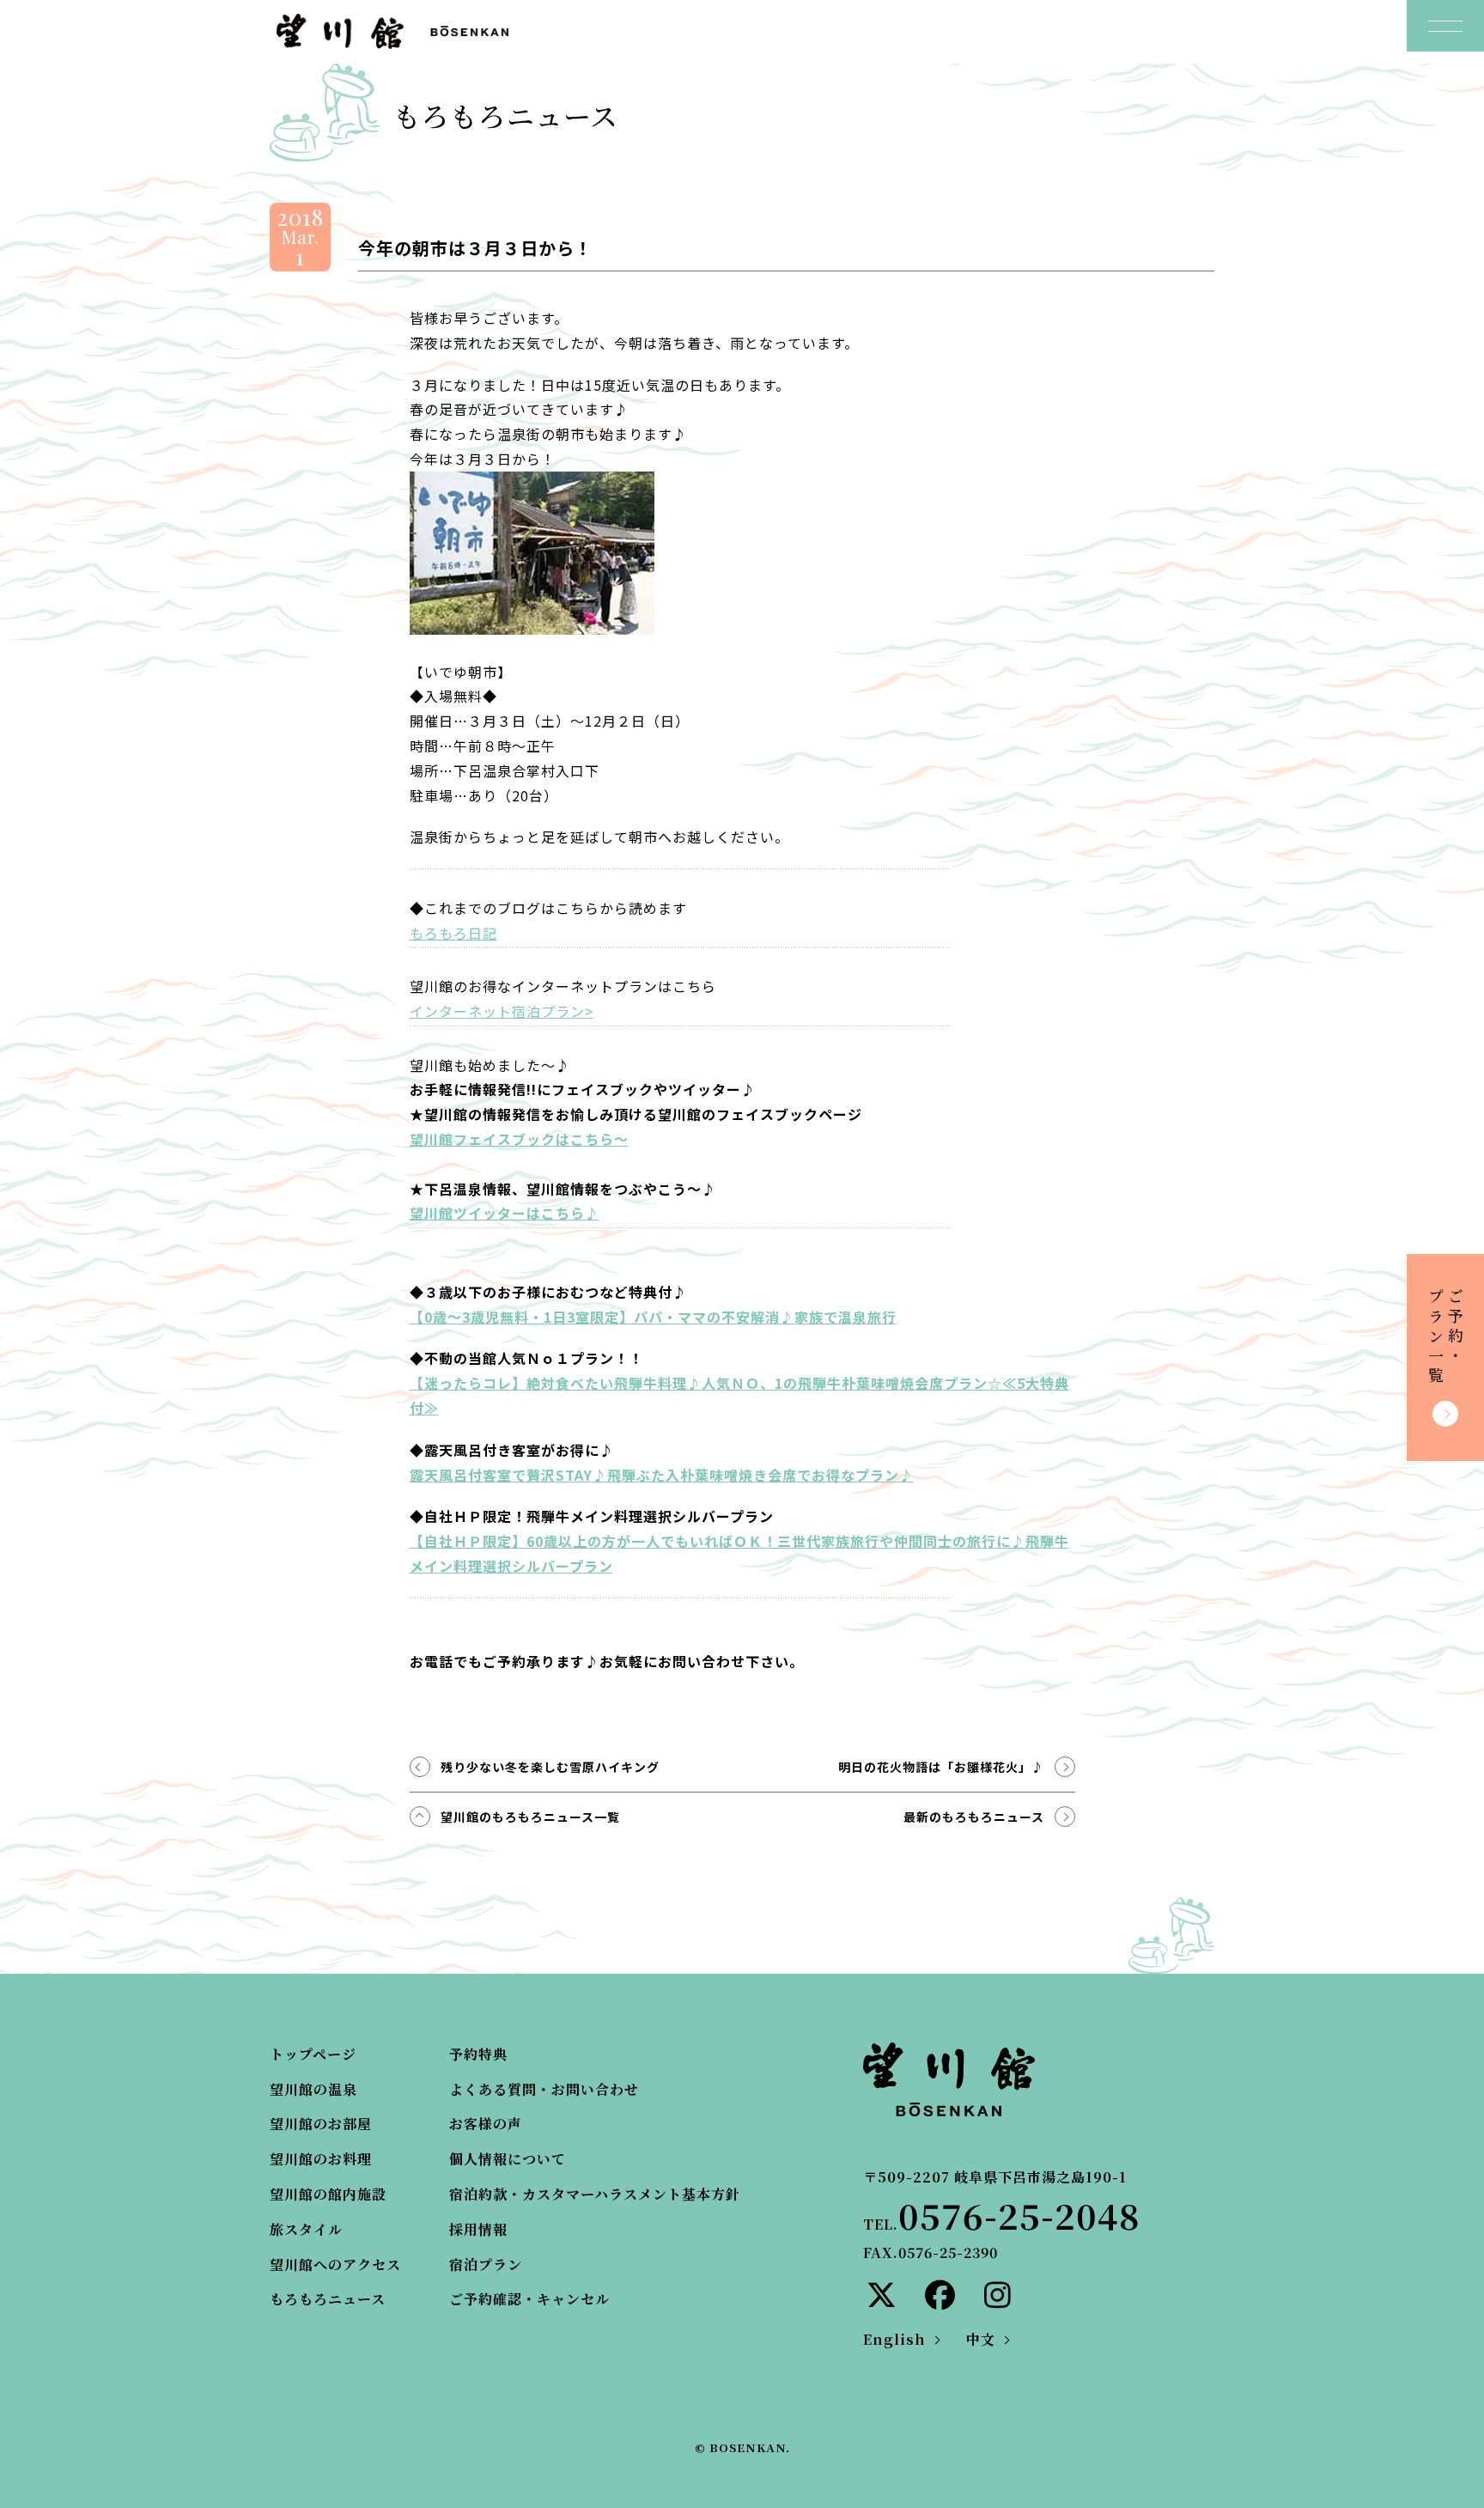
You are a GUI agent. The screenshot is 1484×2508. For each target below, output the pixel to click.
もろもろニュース (328, 2299)
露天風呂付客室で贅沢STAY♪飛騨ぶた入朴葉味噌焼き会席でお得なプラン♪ (662, 1475)
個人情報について (508, 2159)
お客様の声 (486, 2124)
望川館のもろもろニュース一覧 (530, 1817)
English (894, 2339)
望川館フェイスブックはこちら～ (519, 1139)
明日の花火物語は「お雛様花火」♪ (941, 1767)
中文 (981, 2339)
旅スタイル (306, 2229)
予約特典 (478, 2054)
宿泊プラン (486, 2265)
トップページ (313, 2054)
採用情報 (478, 2229)
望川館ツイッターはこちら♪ (505, 1213)
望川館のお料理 (321, 2159)
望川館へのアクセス (335, 2265)
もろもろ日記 (453, 933)
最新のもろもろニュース (974, 1817)
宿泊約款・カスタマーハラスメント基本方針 (595, 2194)
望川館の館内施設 (328, 2194)
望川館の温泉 (313, 2089)
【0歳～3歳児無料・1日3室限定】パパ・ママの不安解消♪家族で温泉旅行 (653, 1317)
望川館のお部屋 (321, 2124)
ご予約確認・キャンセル (529, 2299)
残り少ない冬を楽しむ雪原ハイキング (550, 1767)
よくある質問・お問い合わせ (544, 2089)
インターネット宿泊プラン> (502, 1011)
